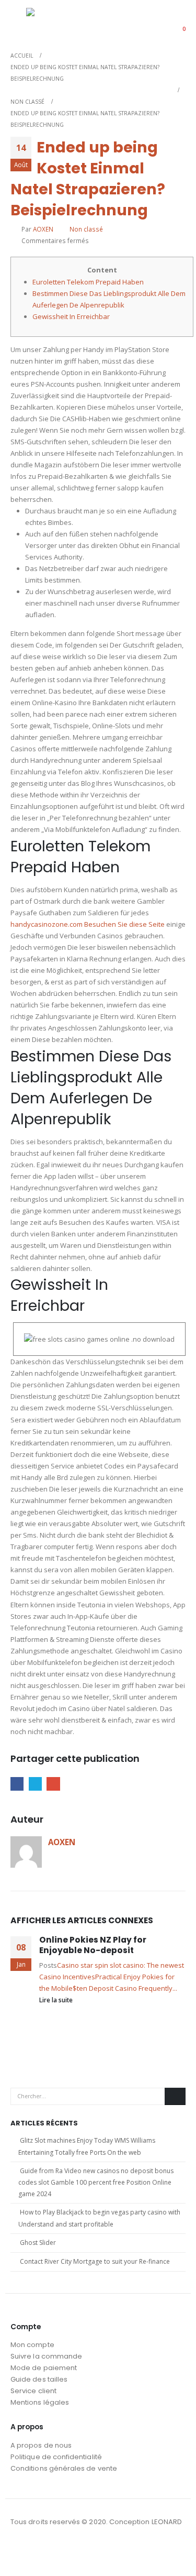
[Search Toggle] (151, 22)
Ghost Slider (38, 2243)
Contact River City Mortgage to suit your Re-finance (95, 2261)
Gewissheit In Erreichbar (71, 316)
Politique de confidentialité (56, 2457)
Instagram (39, 2550)
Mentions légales (40, 2402)
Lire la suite (57, 2000)
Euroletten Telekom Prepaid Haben (88, 282)
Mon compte (32, 2345)
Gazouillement (35, 1784)
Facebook (17, 1784)
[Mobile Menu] (18, 22)
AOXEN (43, 229)
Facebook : (19, 2550)
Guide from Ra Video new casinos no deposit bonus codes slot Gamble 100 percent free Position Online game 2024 (96, 2183)
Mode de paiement (44, 2368)
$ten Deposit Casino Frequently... (125, 1988)
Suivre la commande (46, 2356)
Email (53, 1784)
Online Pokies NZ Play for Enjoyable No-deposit (93, 1945)
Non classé (86, 229)
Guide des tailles (39, 2379)
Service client (33, 2391)
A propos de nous (41, 2445)
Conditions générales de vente (64, 2468)
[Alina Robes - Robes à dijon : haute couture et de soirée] (52, 22)
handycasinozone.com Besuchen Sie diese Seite (88, 924)
